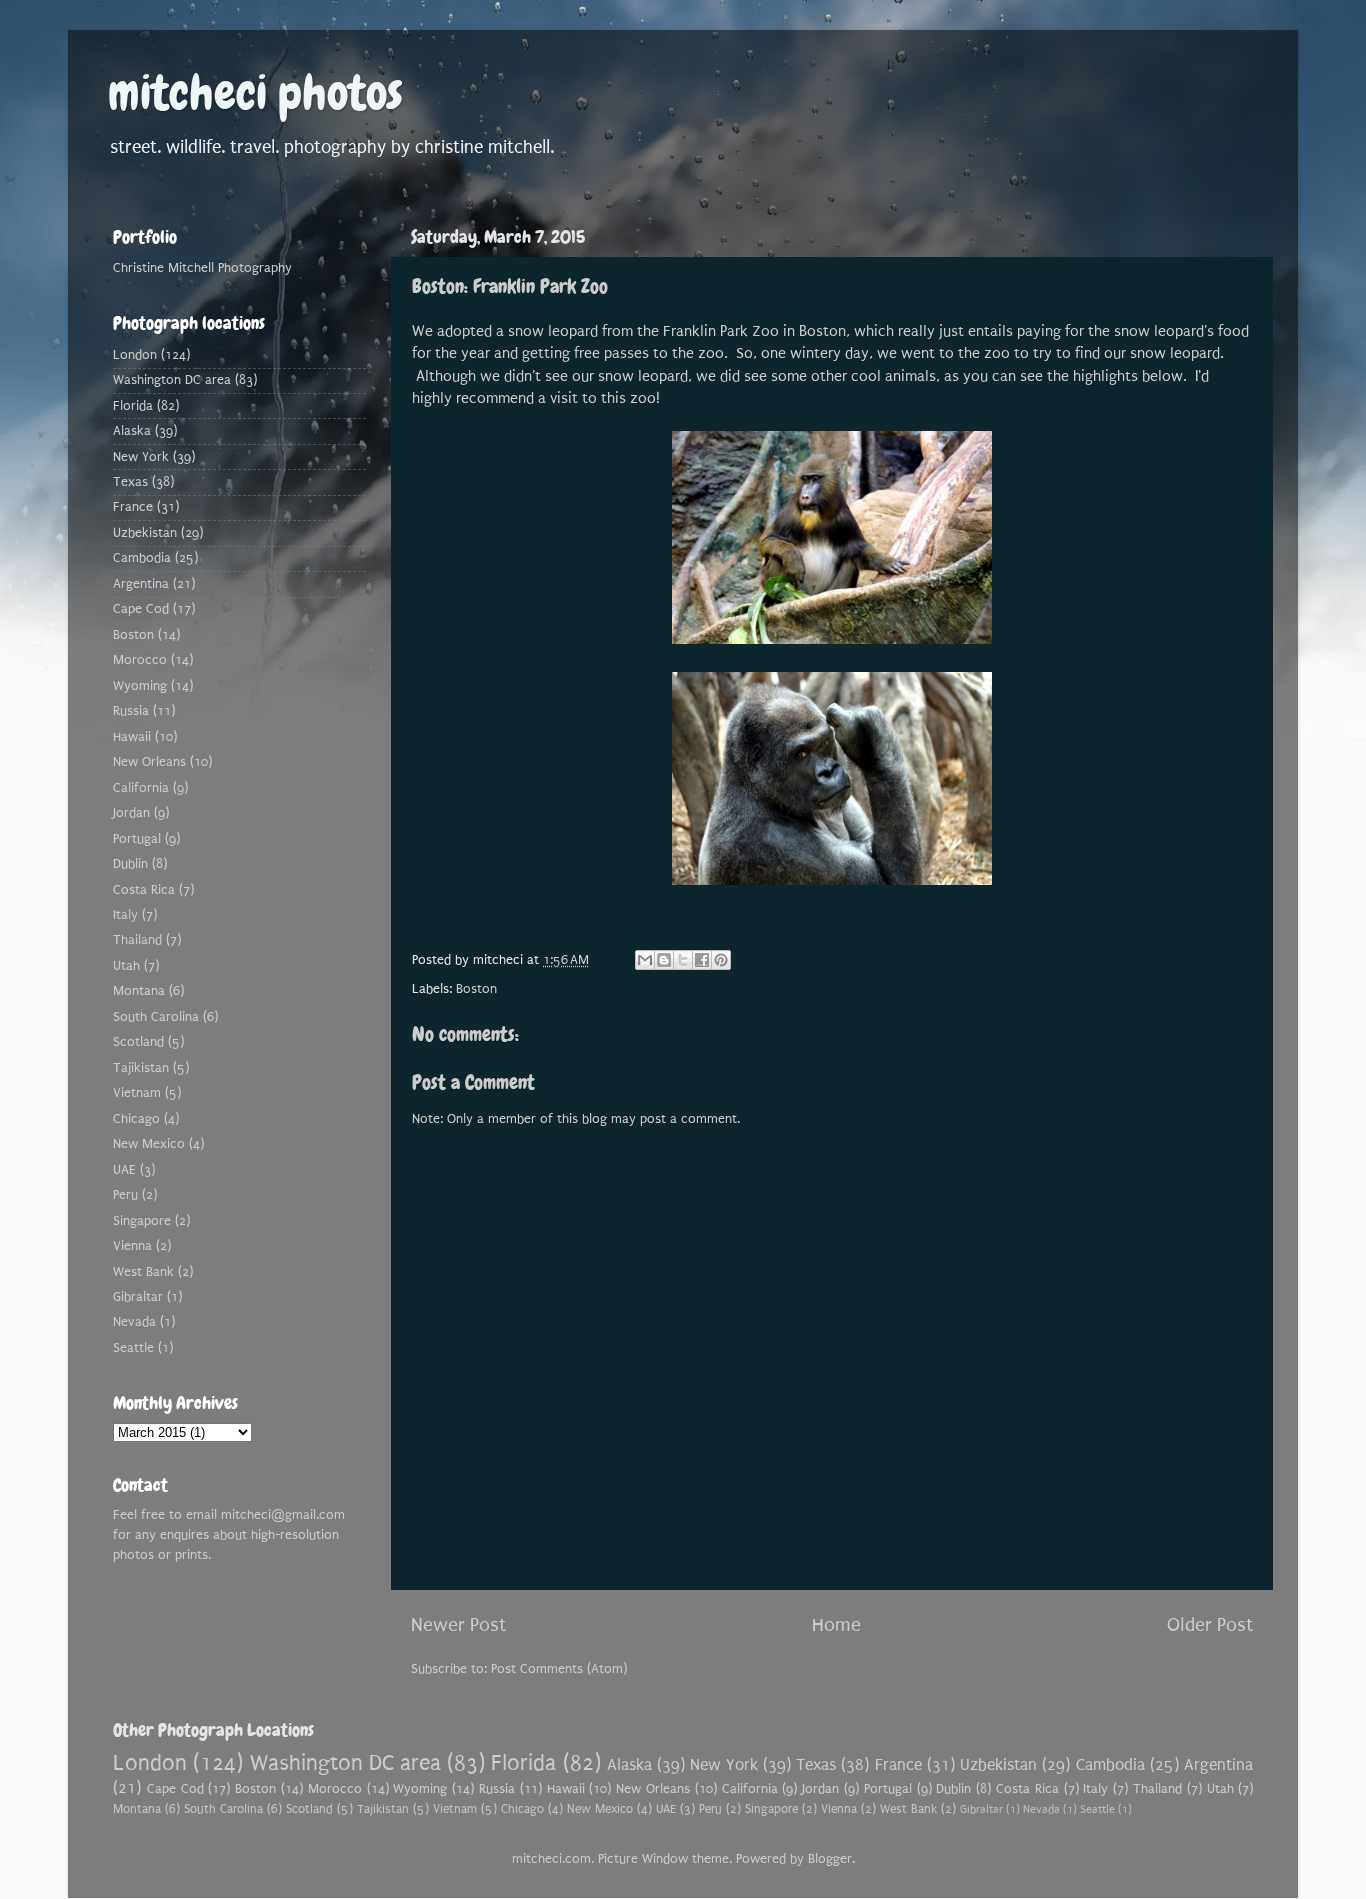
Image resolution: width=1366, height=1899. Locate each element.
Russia (131, 711)
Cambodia (142, 558)
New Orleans (149, 762)
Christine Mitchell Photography (202, 268)
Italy (125, 915)
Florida (133, 406)
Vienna (132, 1246)
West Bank (143, 1272)
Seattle (133, 1348)
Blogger (830, 1859)
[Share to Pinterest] (721, 960)
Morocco (140, 660)
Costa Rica (144, 890)
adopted (466, 331)
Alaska (132, 431)
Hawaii (132, 737)
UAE (124, 1170)
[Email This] (645, 960)
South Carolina (156, 1017)
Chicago (136, 1119)
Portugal (137, 839)
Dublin (130, 864)
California (141, 788)
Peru (125, 1195)
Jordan (131, 813)
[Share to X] (683, 960)
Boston (476, 989)
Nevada (134, 1322)
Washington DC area (172, 380)
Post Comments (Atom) (559, 1669)
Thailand (137, 940)
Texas (130, 482)
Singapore (142, 1221)
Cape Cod (141, 609)
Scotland (138, 1042)
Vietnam (137, 1093)
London (135, 355)
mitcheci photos (255, 93)
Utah (126, 966)
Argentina (141, 584)
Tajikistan (141, 1068)
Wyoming (140, 686)
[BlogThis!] (664, 960)
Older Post (1210, 1625)
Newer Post (458, 1625)
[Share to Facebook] (702, 960)
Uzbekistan (145, 533)
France (133, 507)
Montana (139, 991)
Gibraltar (138, 1297)
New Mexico (149, 1144)
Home (836, 1625)
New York (141, 457)
